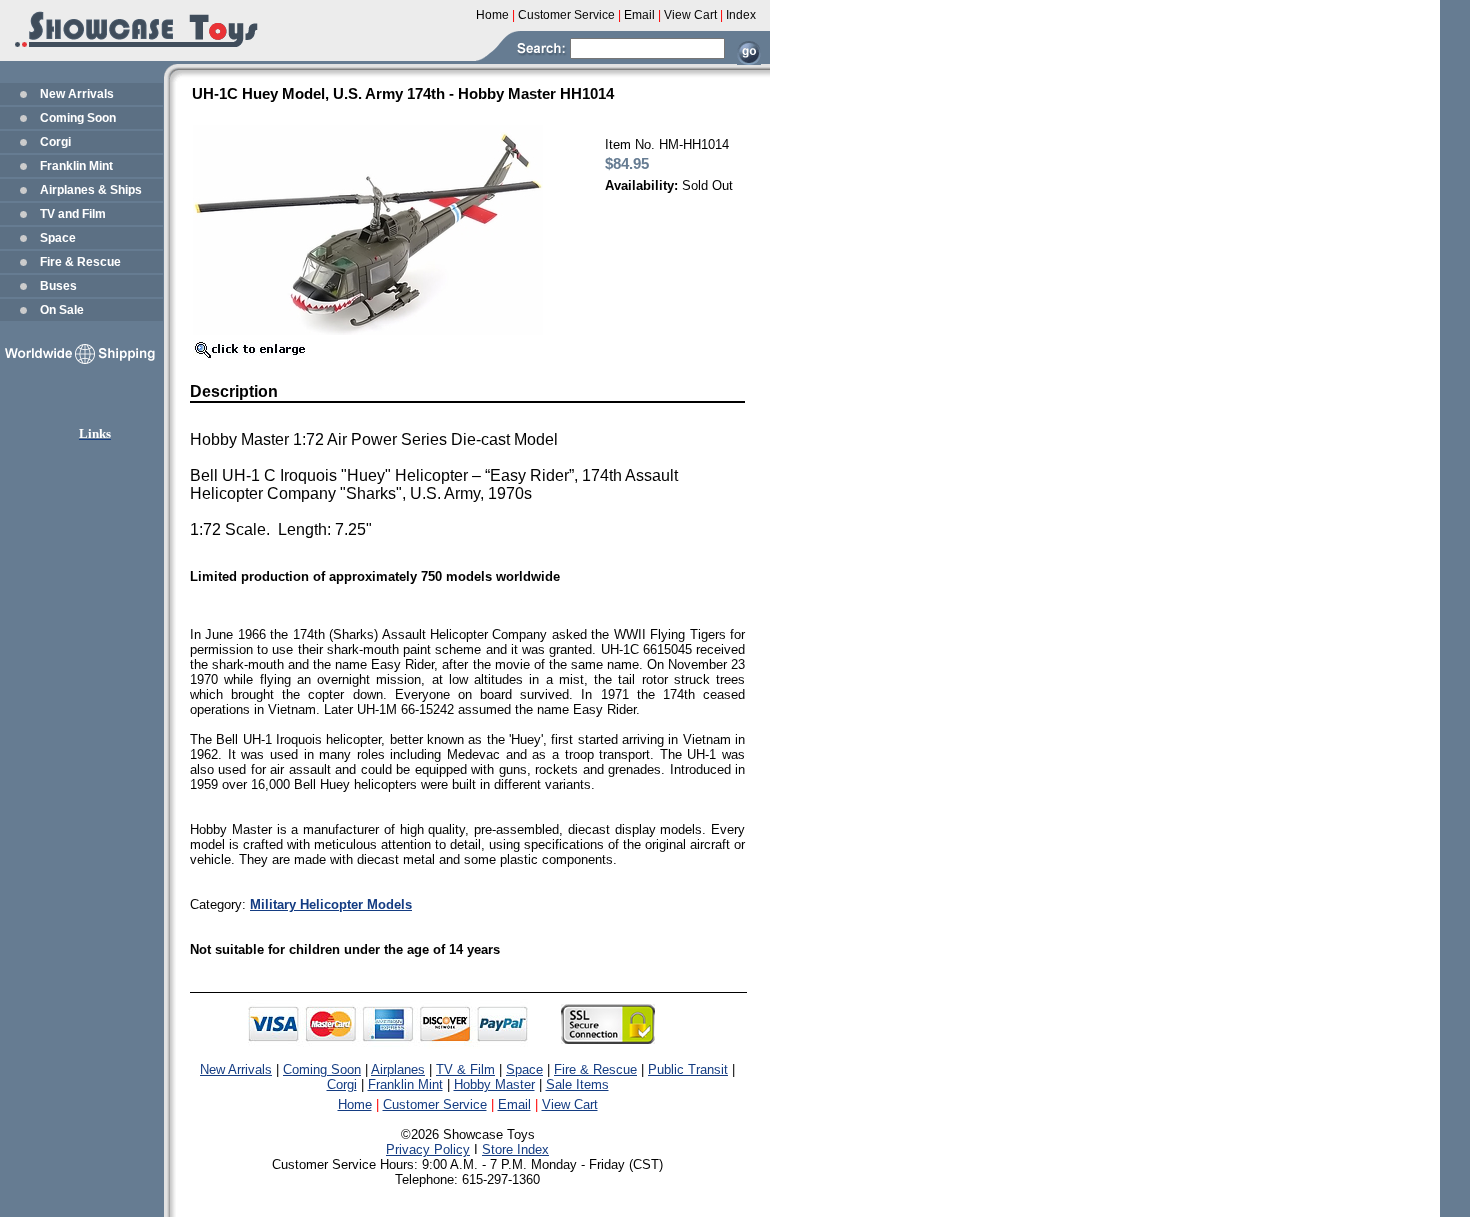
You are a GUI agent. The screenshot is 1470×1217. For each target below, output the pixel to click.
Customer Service (435, 1104)
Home (355, 1104)
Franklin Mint (76, 166)
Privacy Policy (428, 1149)
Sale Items (577, 1084)
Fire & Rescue (80, 262)
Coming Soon (78, 118)
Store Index (515, 1149)
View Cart (570, 1104)
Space (58, 238)
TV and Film (73, 214)
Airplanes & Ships (91, 190)
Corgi (55, 142)
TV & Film (465, 1069)
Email (514, 1104)
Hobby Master (494, 1084)
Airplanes (398, 1069)
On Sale (62, 310)
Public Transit (688, 1069)
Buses (58, 286)
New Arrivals (77, 94)
